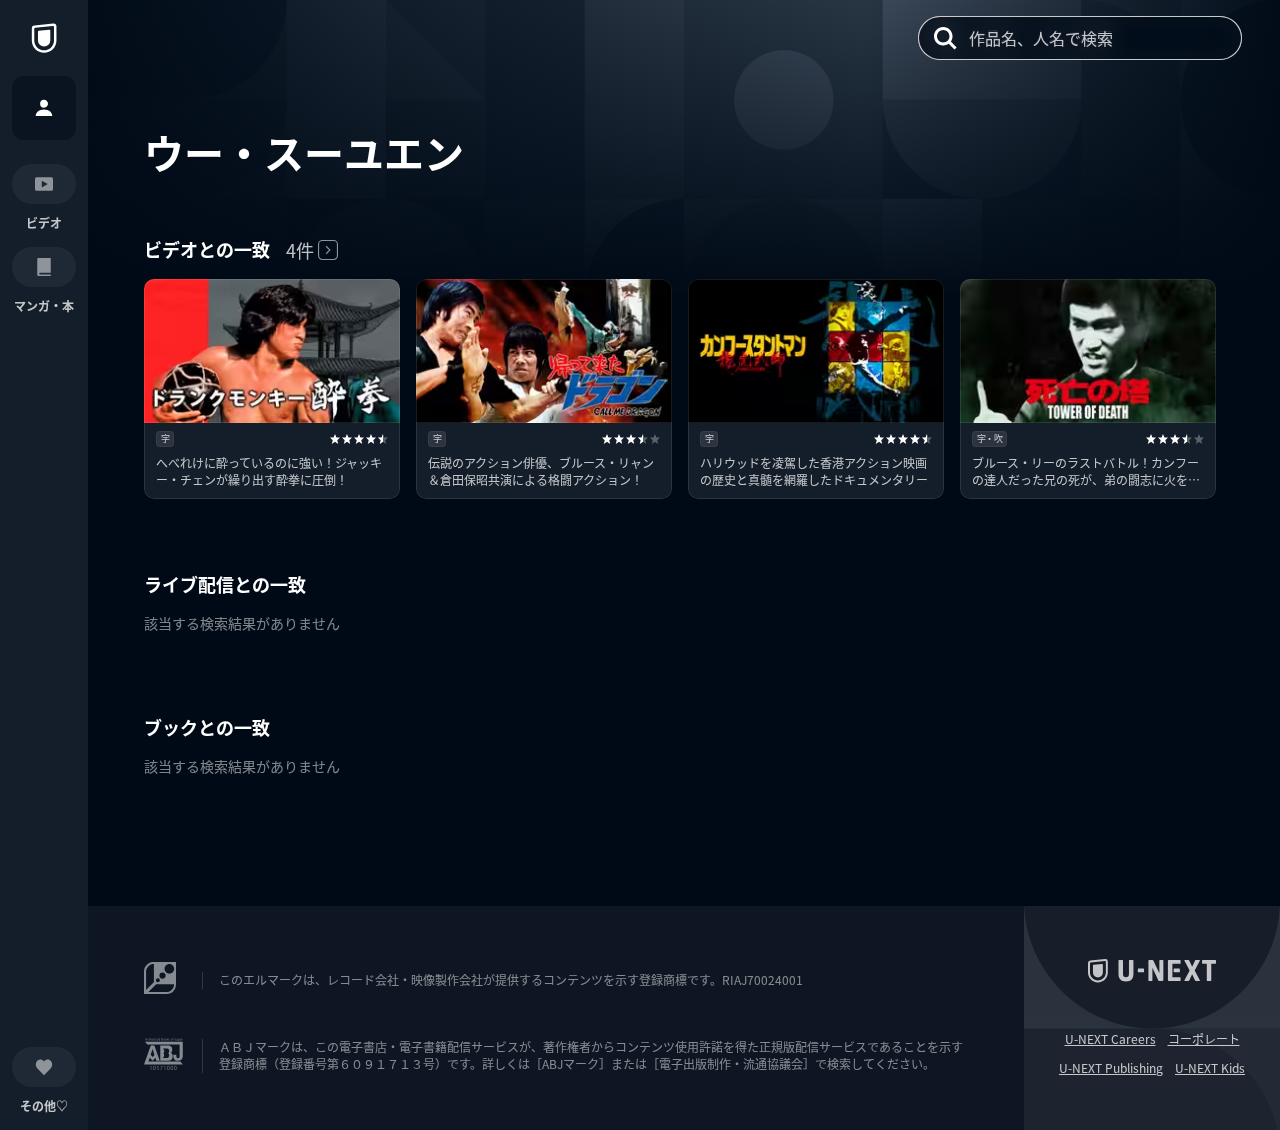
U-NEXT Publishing (1111, 1068)
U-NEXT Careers (1110, 1039)
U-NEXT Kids (1210, 1068)
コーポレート (1204, 1039)
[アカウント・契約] (44, 108)
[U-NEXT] (44, 38)
